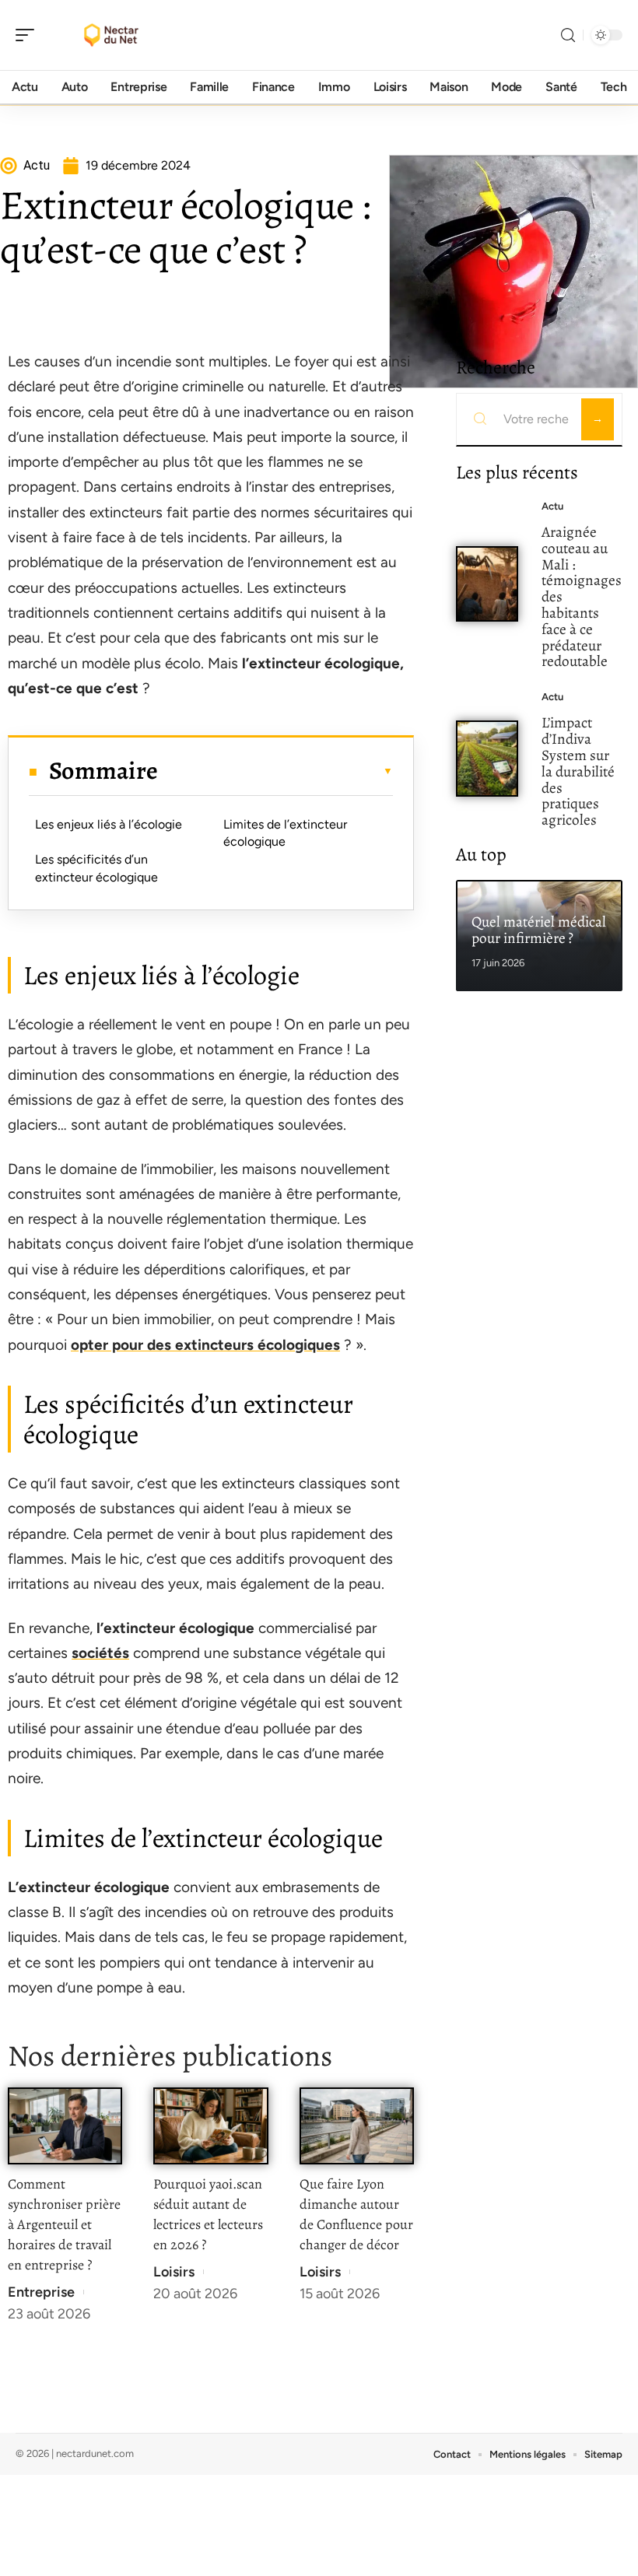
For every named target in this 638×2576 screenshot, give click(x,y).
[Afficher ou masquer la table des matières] (275, 771)
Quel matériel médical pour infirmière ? (539, 930)
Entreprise (41, 2292)
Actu (552, 506)
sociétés (100, 1653)
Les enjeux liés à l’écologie (109, 824)
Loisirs (174, 2272)
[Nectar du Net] (112, 35)
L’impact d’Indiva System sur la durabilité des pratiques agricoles (578, 771)
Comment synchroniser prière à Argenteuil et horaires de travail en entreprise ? (64, 2224)
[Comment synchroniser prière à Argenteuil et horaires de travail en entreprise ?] (65, 2126)
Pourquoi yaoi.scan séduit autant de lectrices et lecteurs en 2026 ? (208, 2214)
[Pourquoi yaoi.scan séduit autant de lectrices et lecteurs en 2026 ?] (210, 2126)
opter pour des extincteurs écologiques (205, 1345)
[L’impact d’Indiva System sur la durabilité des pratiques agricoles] (487, 759)
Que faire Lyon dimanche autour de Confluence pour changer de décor (356, 2214)
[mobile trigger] (29, 35)
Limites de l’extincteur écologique (285, 833)
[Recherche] (568, 35)
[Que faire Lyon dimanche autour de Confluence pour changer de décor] (357, 2126)
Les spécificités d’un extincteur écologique (96, 868)
